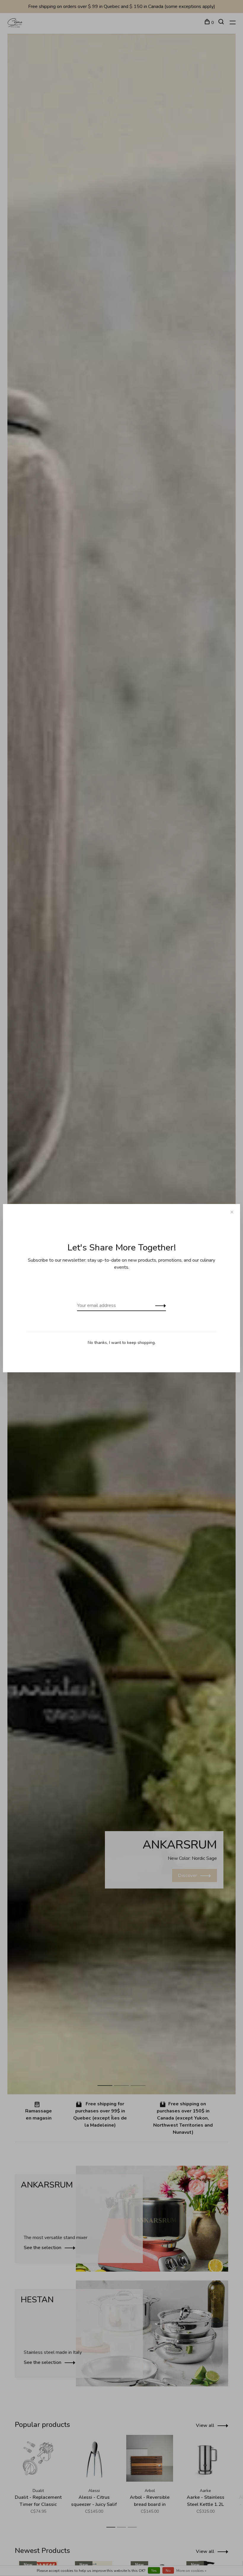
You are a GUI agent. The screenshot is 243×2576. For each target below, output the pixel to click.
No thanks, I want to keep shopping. (122, 1343)
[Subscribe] (159, 1305)
